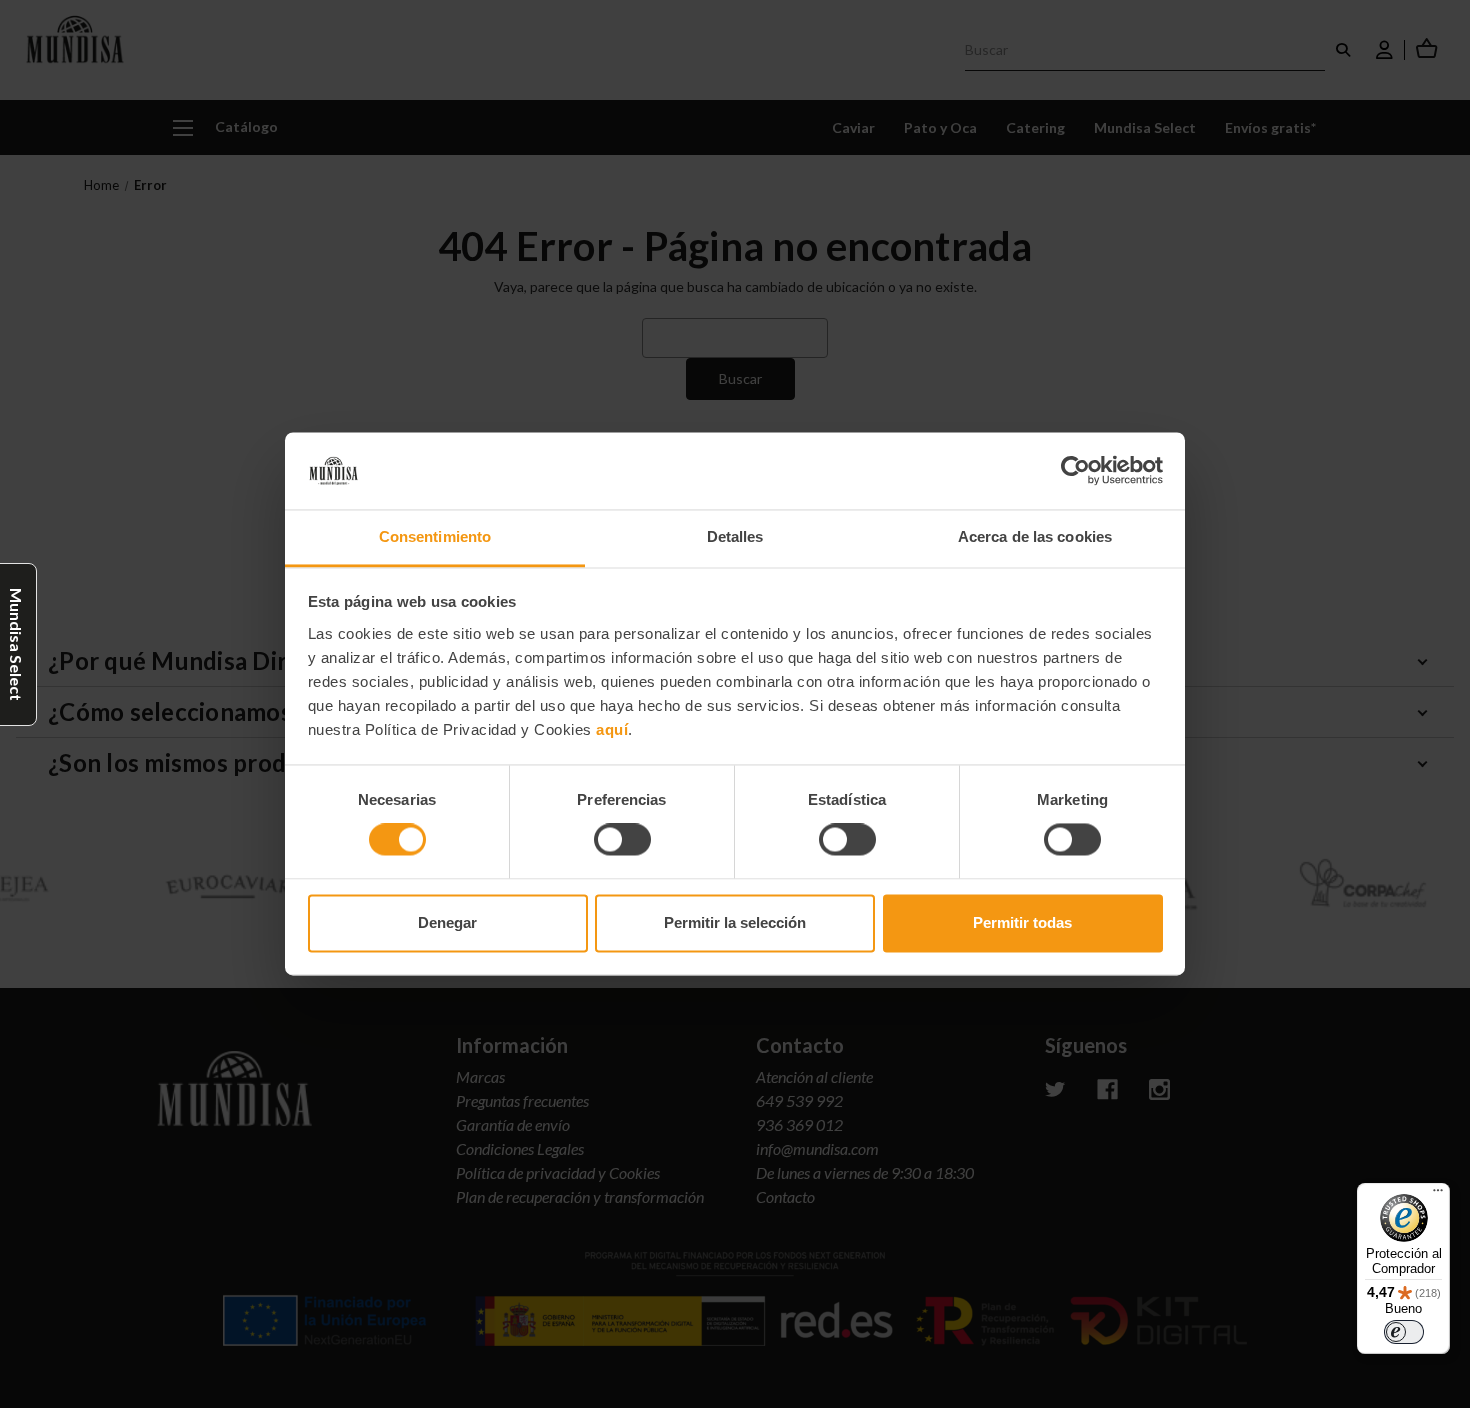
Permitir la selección (735, 922)
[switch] (622, 840)
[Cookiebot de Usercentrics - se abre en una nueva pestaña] (1075, 471)
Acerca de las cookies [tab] (1035, 536)
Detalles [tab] (735, 536)
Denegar (447, 922)
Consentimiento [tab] (435, 536)
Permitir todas (1022, 922)
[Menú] (1438, 1195)
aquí (612, 729)
